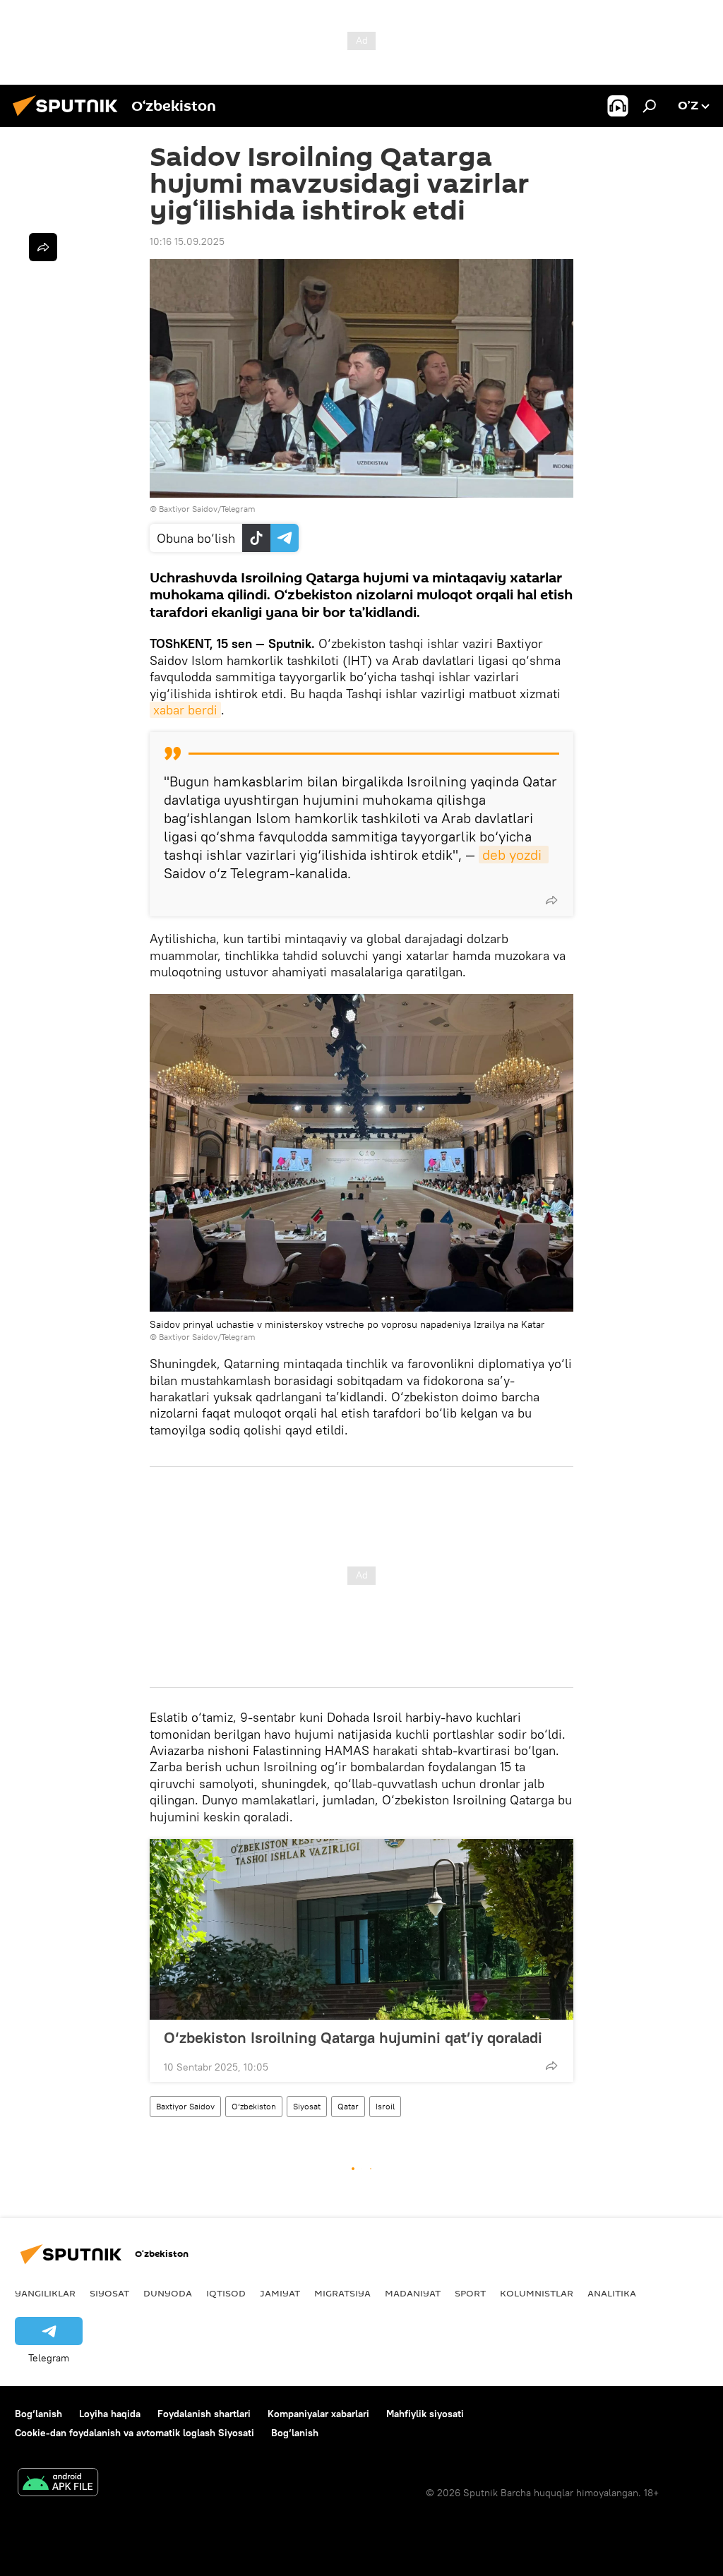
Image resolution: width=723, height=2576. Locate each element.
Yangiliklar (45, 2293)
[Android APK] (58, 2484)
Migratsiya (342, 2293)
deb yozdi (514, 855)
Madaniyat (413, 2293)
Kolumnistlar (537, 2293)
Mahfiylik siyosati (425, 2414)
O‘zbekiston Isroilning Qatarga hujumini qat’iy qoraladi (353, 2037)
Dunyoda (168, 2293)
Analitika (612, 2293)
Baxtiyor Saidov (185, 2106)
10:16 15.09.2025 (187, 241)
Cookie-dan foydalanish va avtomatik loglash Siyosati (135, 2433)
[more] (551, 900)
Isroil (385, 2106)
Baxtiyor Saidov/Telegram (207, 509)
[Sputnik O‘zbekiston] (69, 118)
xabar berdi (185, 710)
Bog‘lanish (38, 2414)
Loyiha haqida (110, 2414)
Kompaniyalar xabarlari (318, 2414)
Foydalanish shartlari (204, 2414)
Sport (470, 2293)
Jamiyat (280, 2293)
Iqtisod (226, 2293)
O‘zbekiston (254, 2106)
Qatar (348, 2106)
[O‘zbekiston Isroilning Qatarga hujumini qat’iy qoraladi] (361, 1929)
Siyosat (307, 2106)
